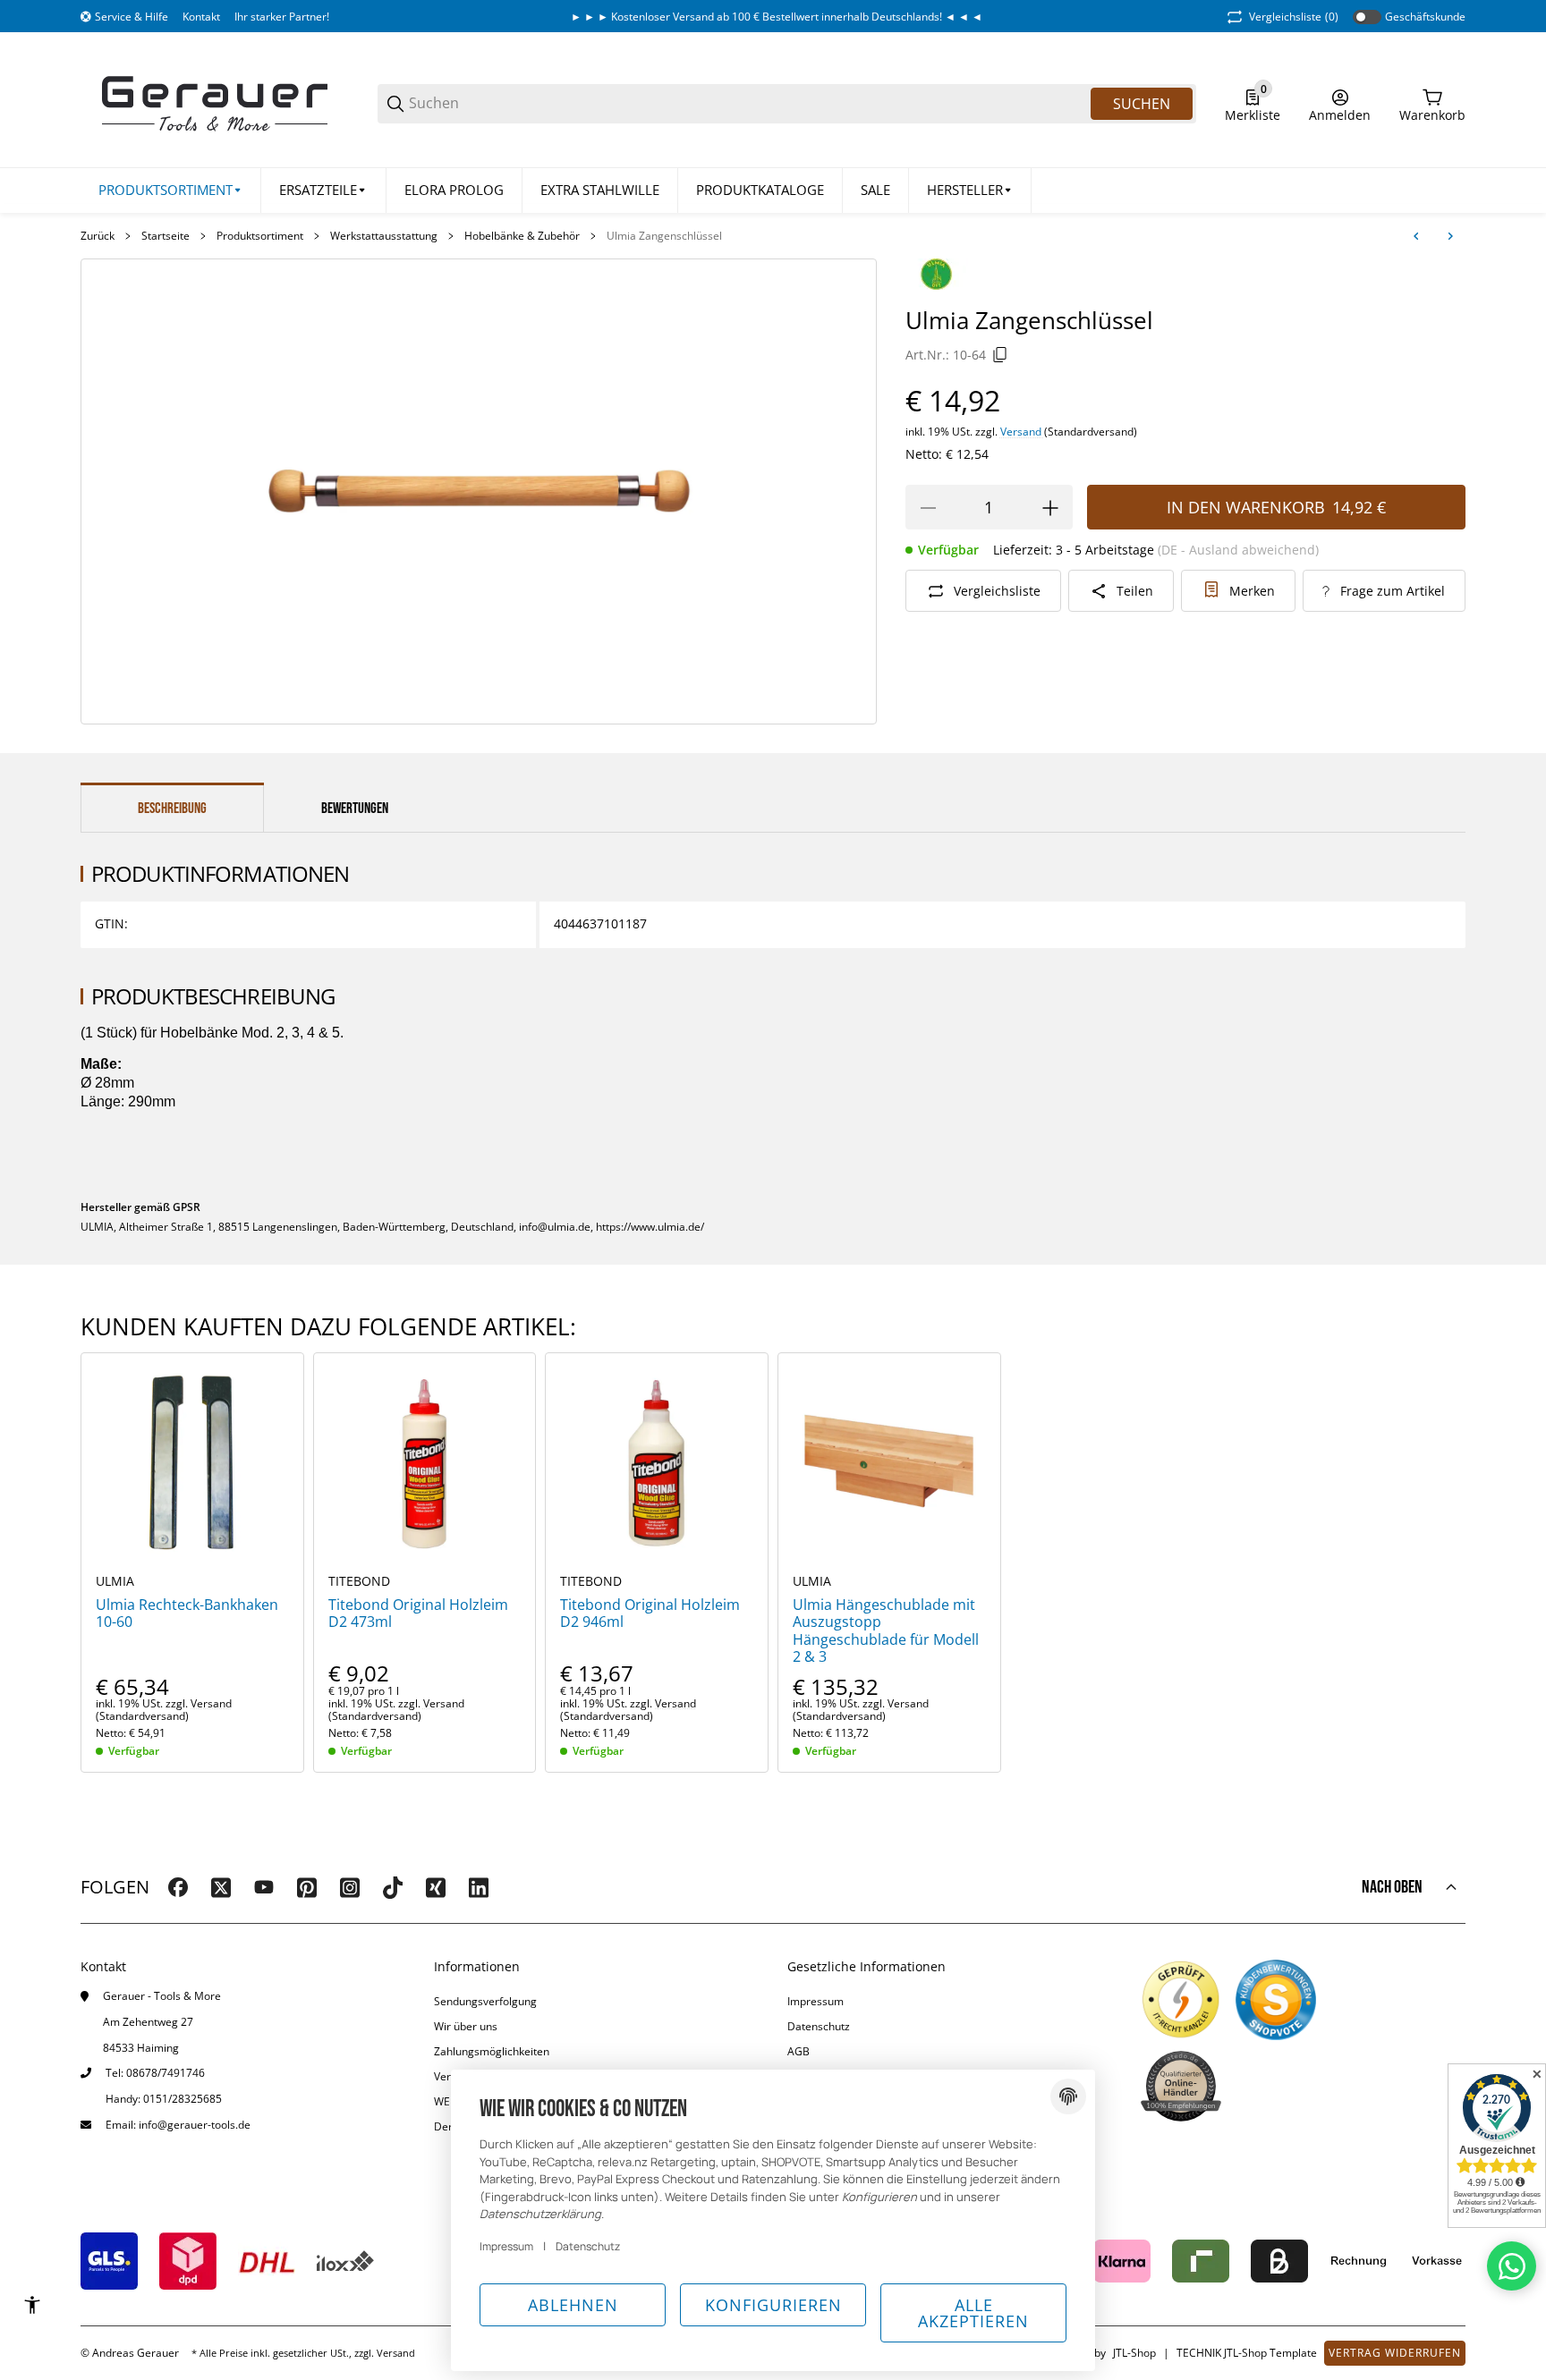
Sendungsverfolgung (485, 2001)
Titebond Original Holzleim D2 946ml (650, 1613)
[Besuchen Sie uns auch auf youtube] (264, 1887)
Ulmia (115, 1581)
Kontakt (201, 17)
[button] (970, 191)
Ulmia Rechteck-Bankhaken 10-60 (187, 1613)
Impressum (815, 2001)
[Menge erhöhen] (1050, 508)
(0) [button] (1294, 17)
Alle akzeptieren (973, 2313)
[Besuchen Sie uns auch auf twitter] (221, 1887)
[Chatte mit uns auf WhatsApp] (1512, 2266)
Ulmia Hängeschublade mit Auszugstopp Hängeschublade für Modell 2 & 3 (886, 1631)
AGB (798, 2051)
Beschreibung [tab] (172, 809)
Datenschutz (819, 2026)
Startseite (166, 236)
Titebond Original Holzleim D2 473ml (418, 1613)
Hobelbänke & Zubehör (522, 236)
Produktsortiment (260, 236)
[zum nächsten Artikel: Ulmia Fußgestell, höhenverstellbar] (1450, 236)
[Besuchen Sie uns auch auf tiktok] (393, 1887)
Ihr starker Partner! (282, 17)
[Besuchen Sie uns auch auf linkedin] (479, 1887)
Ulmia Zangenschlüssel (664, 236)
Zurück (98, 236)
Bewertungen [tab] (355, 809)
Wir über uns (466, 2026)
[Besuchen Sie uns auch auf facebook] (178, 1887)
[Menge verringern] (928, 508)
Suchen (1142, 104)
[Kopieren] (1000, 355)
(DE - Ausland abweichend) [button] (1238, 551)
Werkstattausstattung (384, 236)
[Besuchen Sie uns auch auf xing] (436, 1887)
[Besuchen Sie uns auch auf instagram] (350, 1887)
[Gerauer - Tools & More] (215, 102)
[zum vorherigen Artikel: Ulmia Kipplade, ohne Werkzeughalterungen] (1416, 236)
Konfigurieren (773, 2305)
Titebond (359, 1581)
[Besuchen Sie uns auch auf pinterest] (307, 1887)
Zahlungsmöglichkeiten (492, 2051)
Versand (1022, 432)
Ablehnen (573, 2305)
